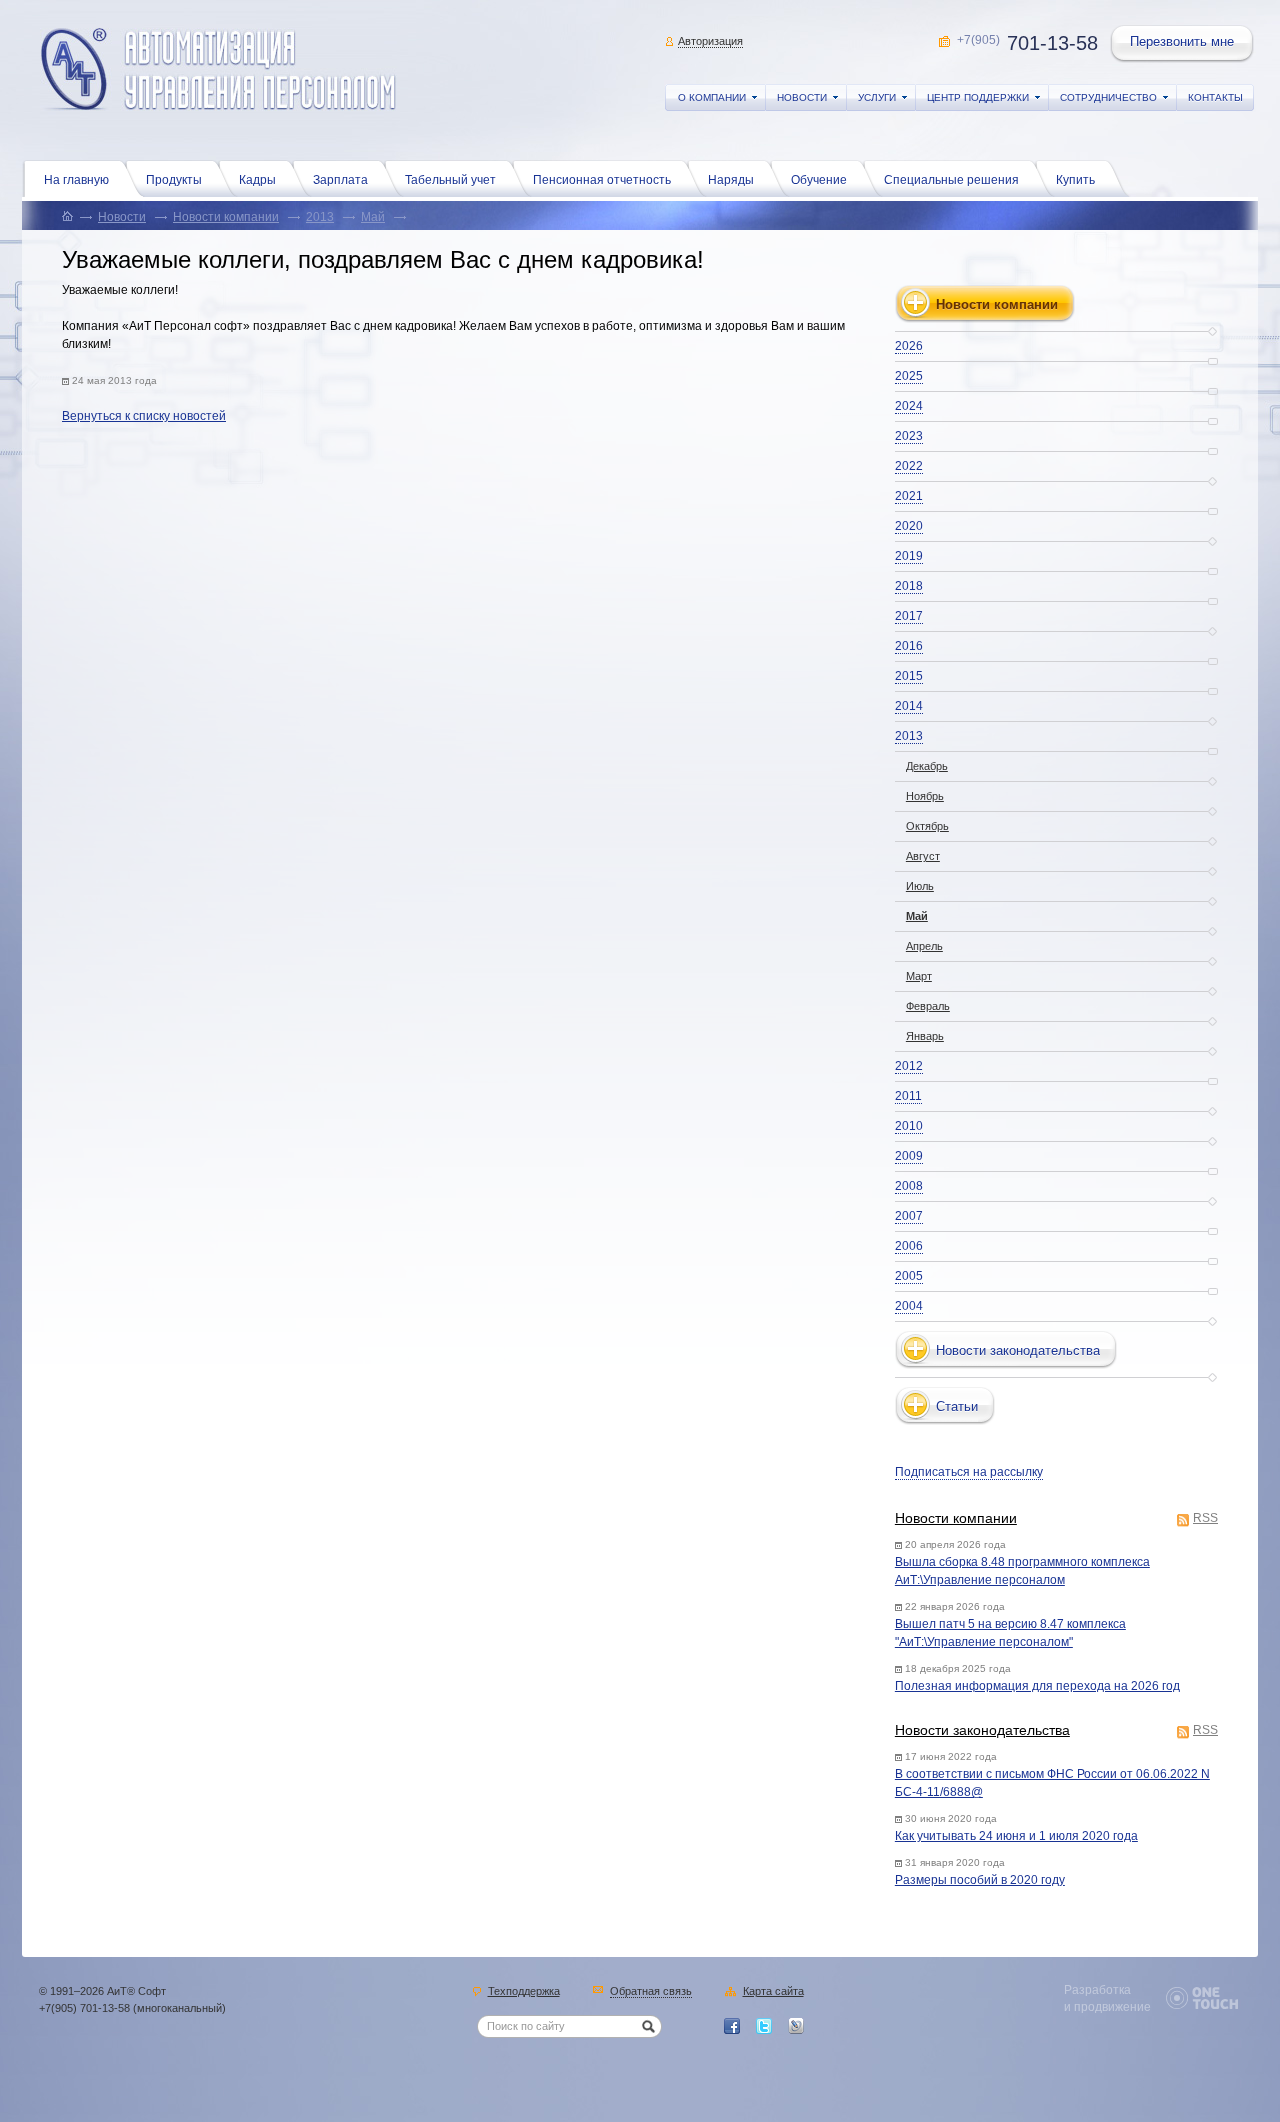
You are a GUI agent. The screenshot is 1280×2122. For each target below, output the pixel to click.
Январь (925, 1036)
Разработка (1097, 1990)
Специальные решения (951, 180)
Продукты (174, 180)
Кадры (257, 180)
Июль (920, 886)
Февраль (928, 1006)
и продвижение (1107, 2007)
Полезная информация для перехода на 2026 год (1037, 1686)
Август (923, 856)
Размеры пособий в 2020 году (980, 1880)
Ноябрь (925, 796)
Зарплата (340, 180)
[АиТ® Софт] (218, 69)
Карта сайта (773, 1992)
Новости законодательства (982, 1730)
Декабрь (927, 766)
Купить (1075, 180)
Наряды (731, 180)
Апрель (924, 946)
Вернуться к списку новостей (144, 416)
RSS (1205, 1519)
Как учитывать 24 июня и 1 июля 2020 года (1016, 1836)
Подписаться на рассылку (969, 1472)
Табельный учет (450, 180)
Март (919, 976)
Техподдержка (524, 1992)
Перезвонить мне (1182, 41)
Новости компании (226, 217)
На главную (76, 180)
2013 (320, 217)
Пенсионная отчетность (602, 180)
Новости (122, 217)
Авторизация (710, 41)
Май (373, 217)
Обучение (819, 180)
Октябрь (927, 826)
